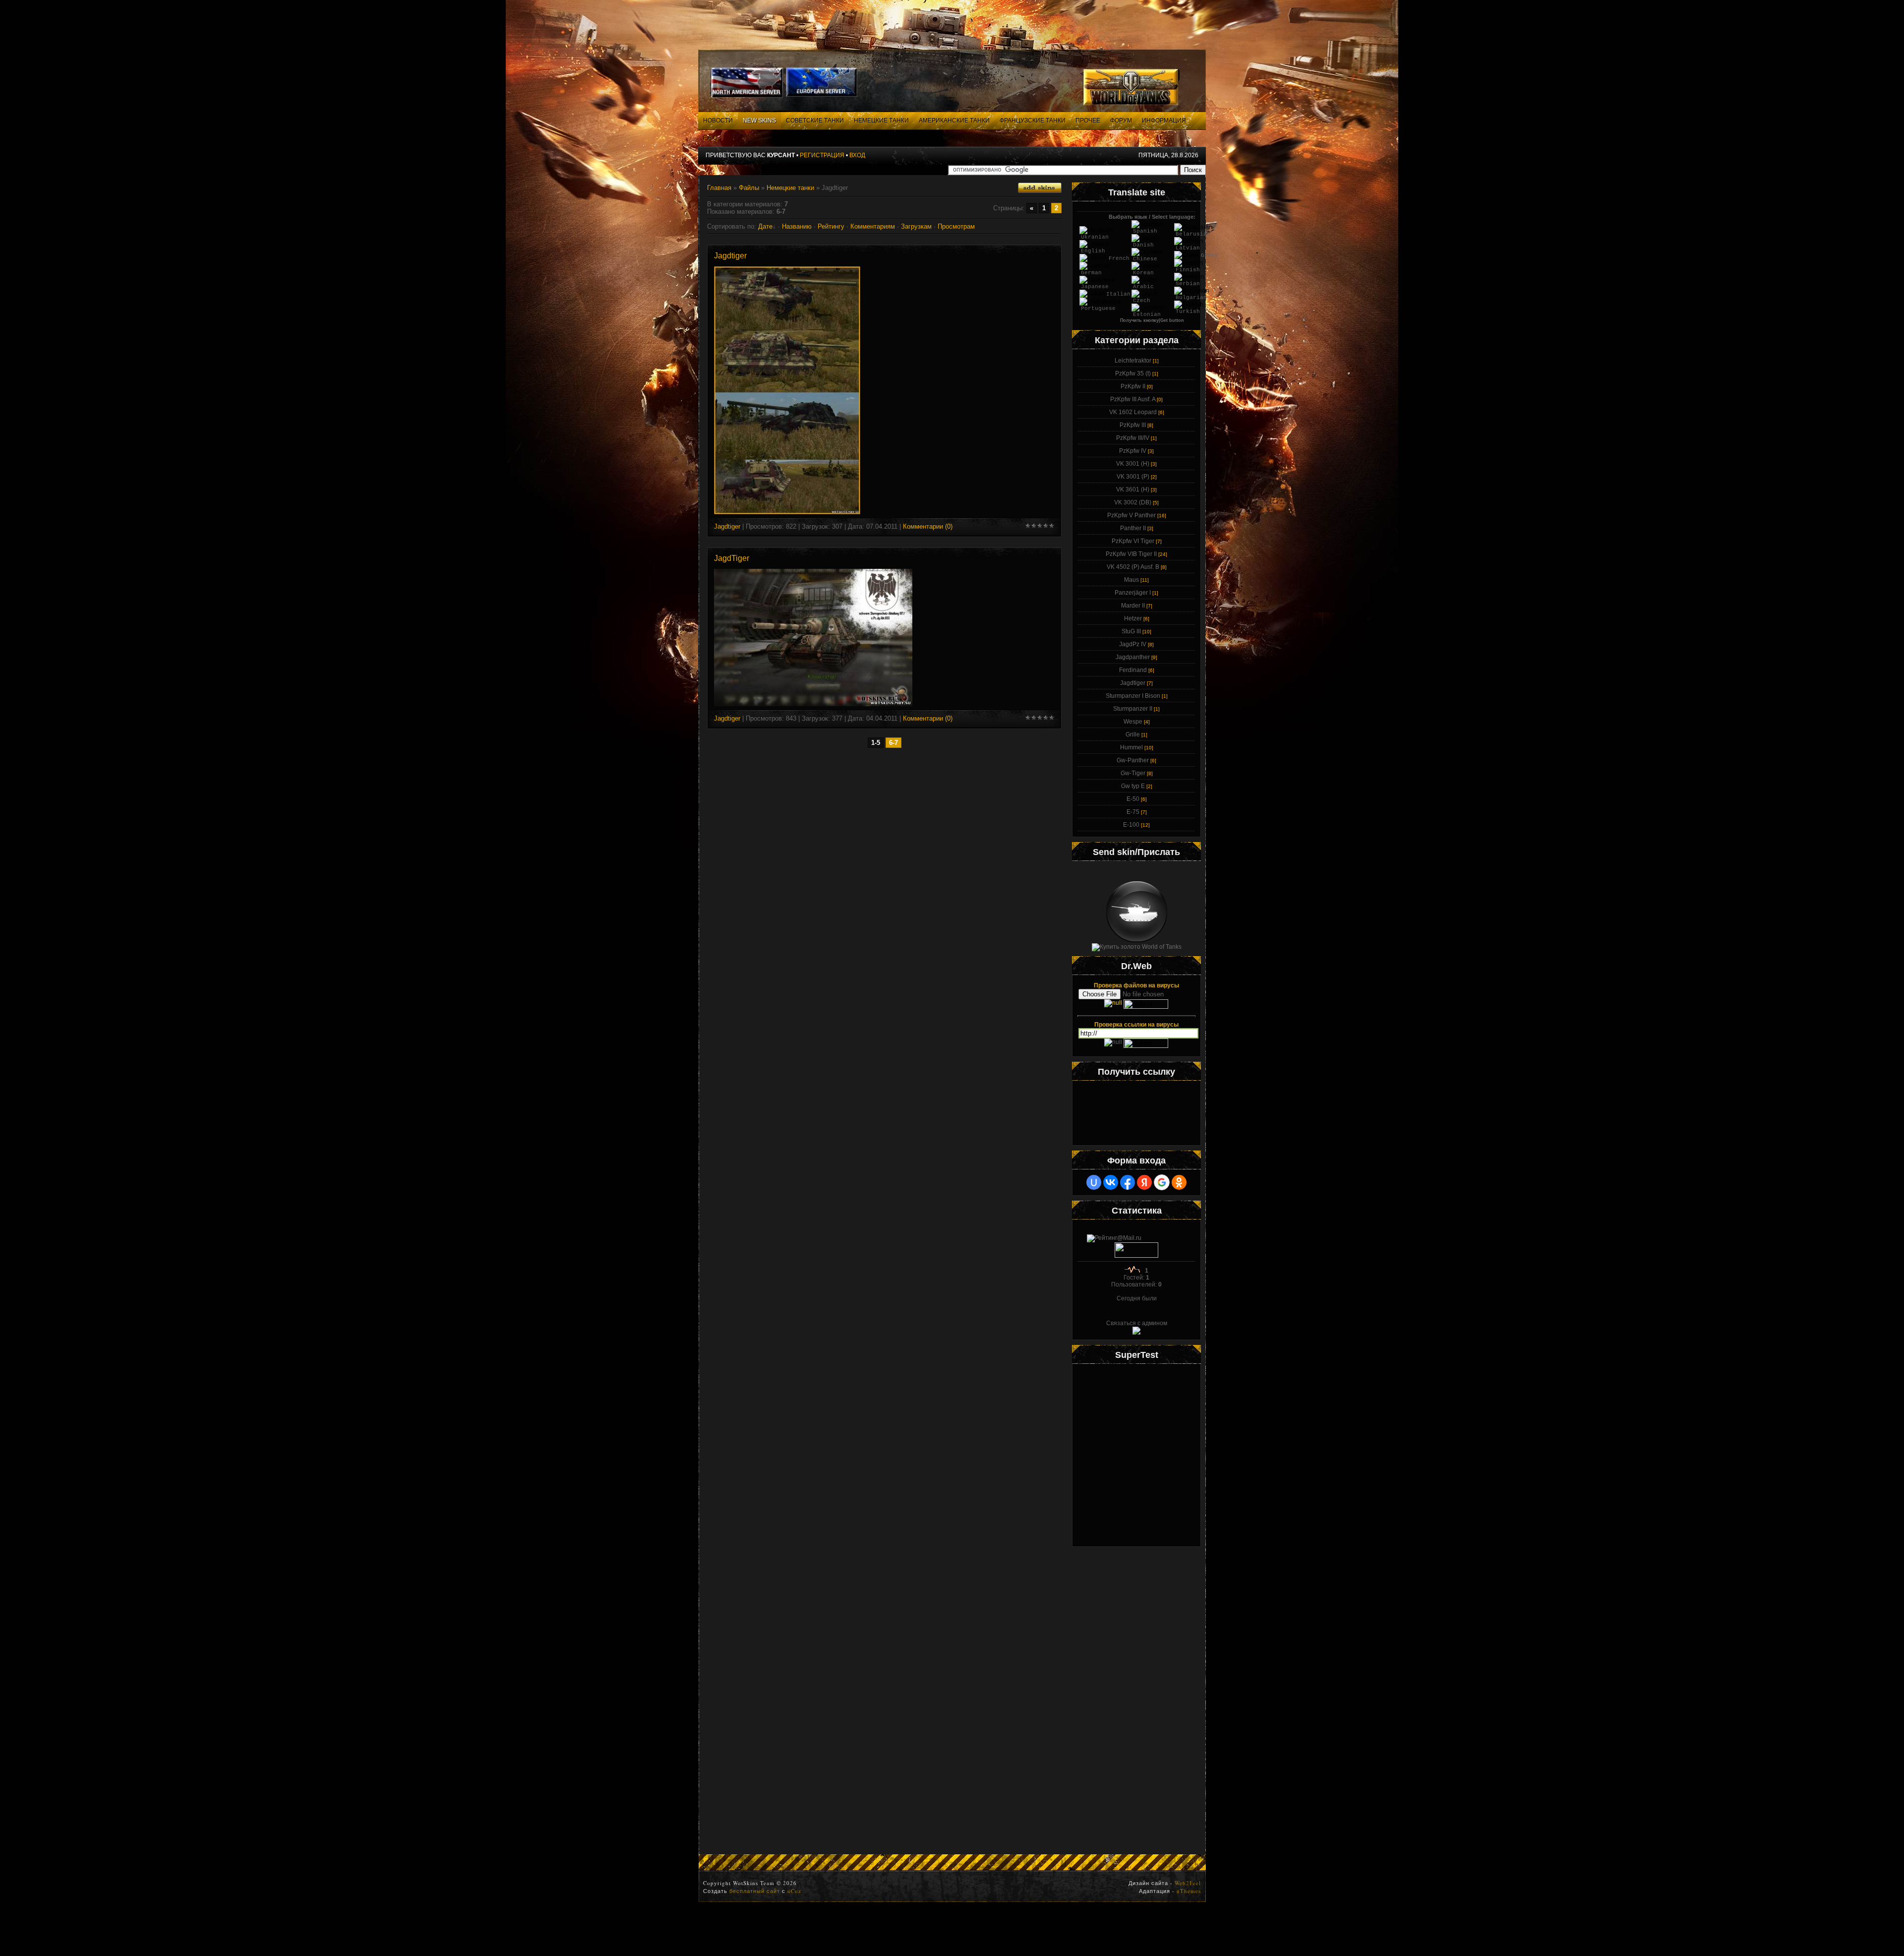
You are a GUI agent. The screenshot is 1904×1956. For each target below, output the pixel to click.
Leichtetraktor (1133, 361)
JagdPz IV (1133, 644)
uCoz (794, 1891)
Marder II (1133, 606)
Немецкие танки (790, 188)
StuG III (1131, 631)
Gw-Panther (1133, 760)
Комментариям (873, 226)
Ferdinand (1133, 670)
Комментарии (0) (928, 526)
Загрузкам (916, 226)
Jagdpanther (1133, 657)
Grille (1133, 734)
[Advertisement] (1136, 1701)
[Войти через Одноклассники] (1179, 1182)
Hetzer (1133, 618)
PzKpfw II (1133, 386)
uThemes (1189, 1891)
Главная (719, 188)
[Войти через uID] (1094, 1182)
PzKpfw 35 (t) (1133, 373)
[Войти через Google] (1162, 1182)
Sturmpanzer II (1133, 709)
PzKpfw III (1133, 425)
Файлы (749, 188)
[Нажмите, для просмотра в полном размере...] (787, 512)
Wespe (1133, 722)
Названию (797, 226)
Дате (765, 226)
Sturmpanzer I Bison (1133, 696)
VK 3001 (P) (1133, 477)
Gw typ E (1133, 786)
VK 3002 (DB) (1133, 502)
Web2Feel (1188, 1883)
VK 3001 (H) (1133, 464)
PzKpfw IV (1133, 451)
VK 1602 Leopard (1133, 412)
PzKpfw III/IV (1133, 438)
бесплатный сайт (755, 1891)
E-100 (1131, 825)
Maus (1131, 580)
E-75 (1133, 812)
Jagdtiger (730, 256)
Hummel (1131, 747)
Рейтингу (831, 226)
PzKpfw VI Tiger (1133, 541)
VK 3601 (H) (1133, 489)
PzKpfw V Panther (1131, 515)
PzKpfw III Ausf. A (1133, 399)
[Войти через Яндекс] (1144, 1182)
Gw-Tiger (1133, 773)
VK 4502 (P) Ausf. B (1133, 567)
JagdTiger (732, 558)
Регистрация (822, 155)
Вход (857, 155)
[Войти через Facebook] (1128, 1182)
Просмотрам (956, 226)
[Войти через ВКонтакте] (1111, 1182)
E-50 (1133, 799)
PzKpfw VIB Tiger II (1131, 554)
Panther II (1133, 528)
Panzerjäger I (1133, 593)
